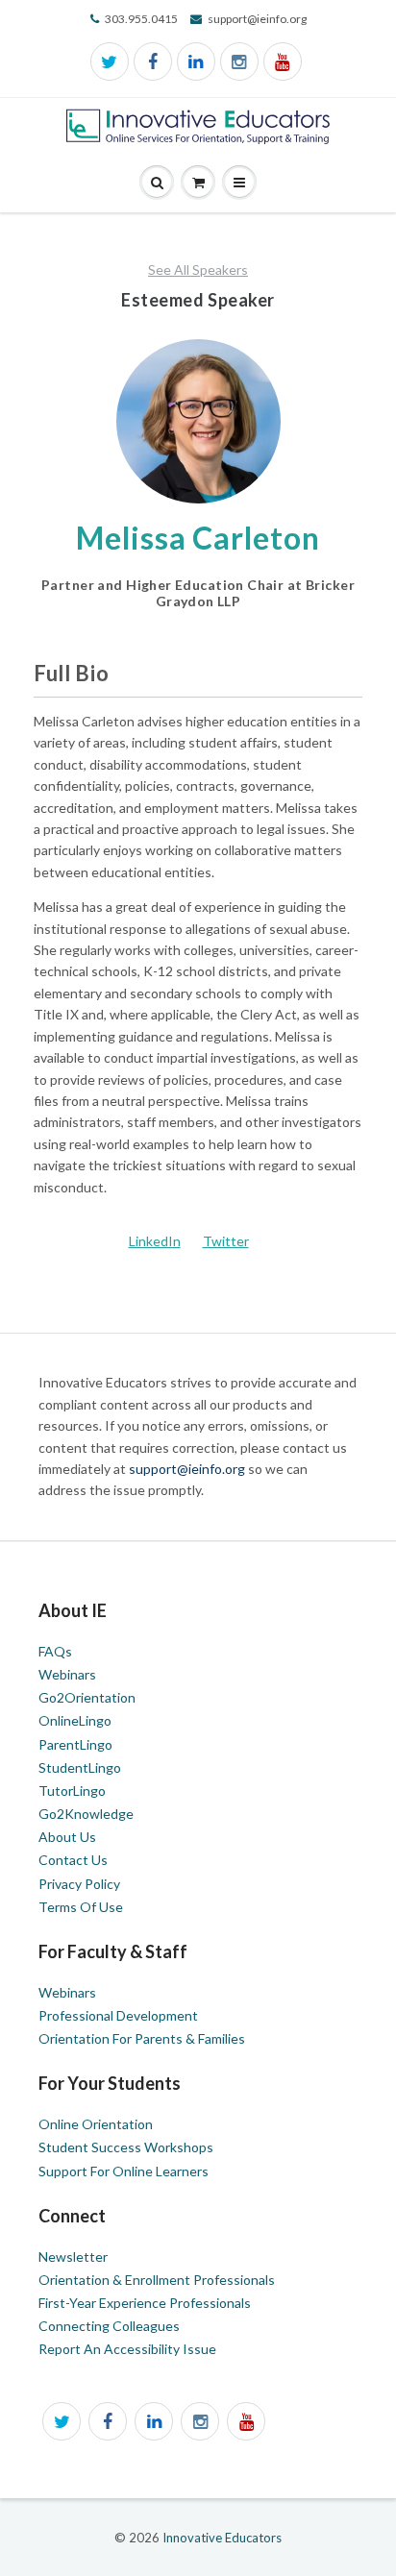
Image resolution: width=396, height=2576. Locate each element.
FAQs (55, 1651)
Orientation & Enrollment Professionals (157, 2280)
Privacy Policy (79, 1884)
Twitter (226, 1241)
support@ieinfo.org (188, 1469)
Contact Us (73, 1860)
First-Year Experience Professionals (145, 2303)
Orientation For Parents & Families (142, 2038)
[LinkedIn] (196, 61)
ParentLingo (75, 1744)
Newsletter (73, 2257)
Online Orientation (96, 2124)
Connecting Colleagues (109, 2326)
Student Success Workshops (126, 2147)
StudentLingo (80, 1767)
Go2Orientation (87, 1697)
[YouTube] (283, 61)
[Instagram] (239, 61)
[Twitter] (110, 61)
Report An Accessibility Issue (127, 2349)
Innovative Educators (222, 2538)
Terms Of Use (81, 1907)
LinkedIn (155, 1241)
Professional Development (118, 2015)
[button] (239, 183)
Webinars (67, 1674)
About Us (67, 1837)
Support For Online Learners (124, 2171)
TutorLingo (72, 1791)
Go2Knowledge (86, 1814)
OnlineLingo (75, 1720)
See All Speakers (198, 270)
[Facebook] (153, 61)
